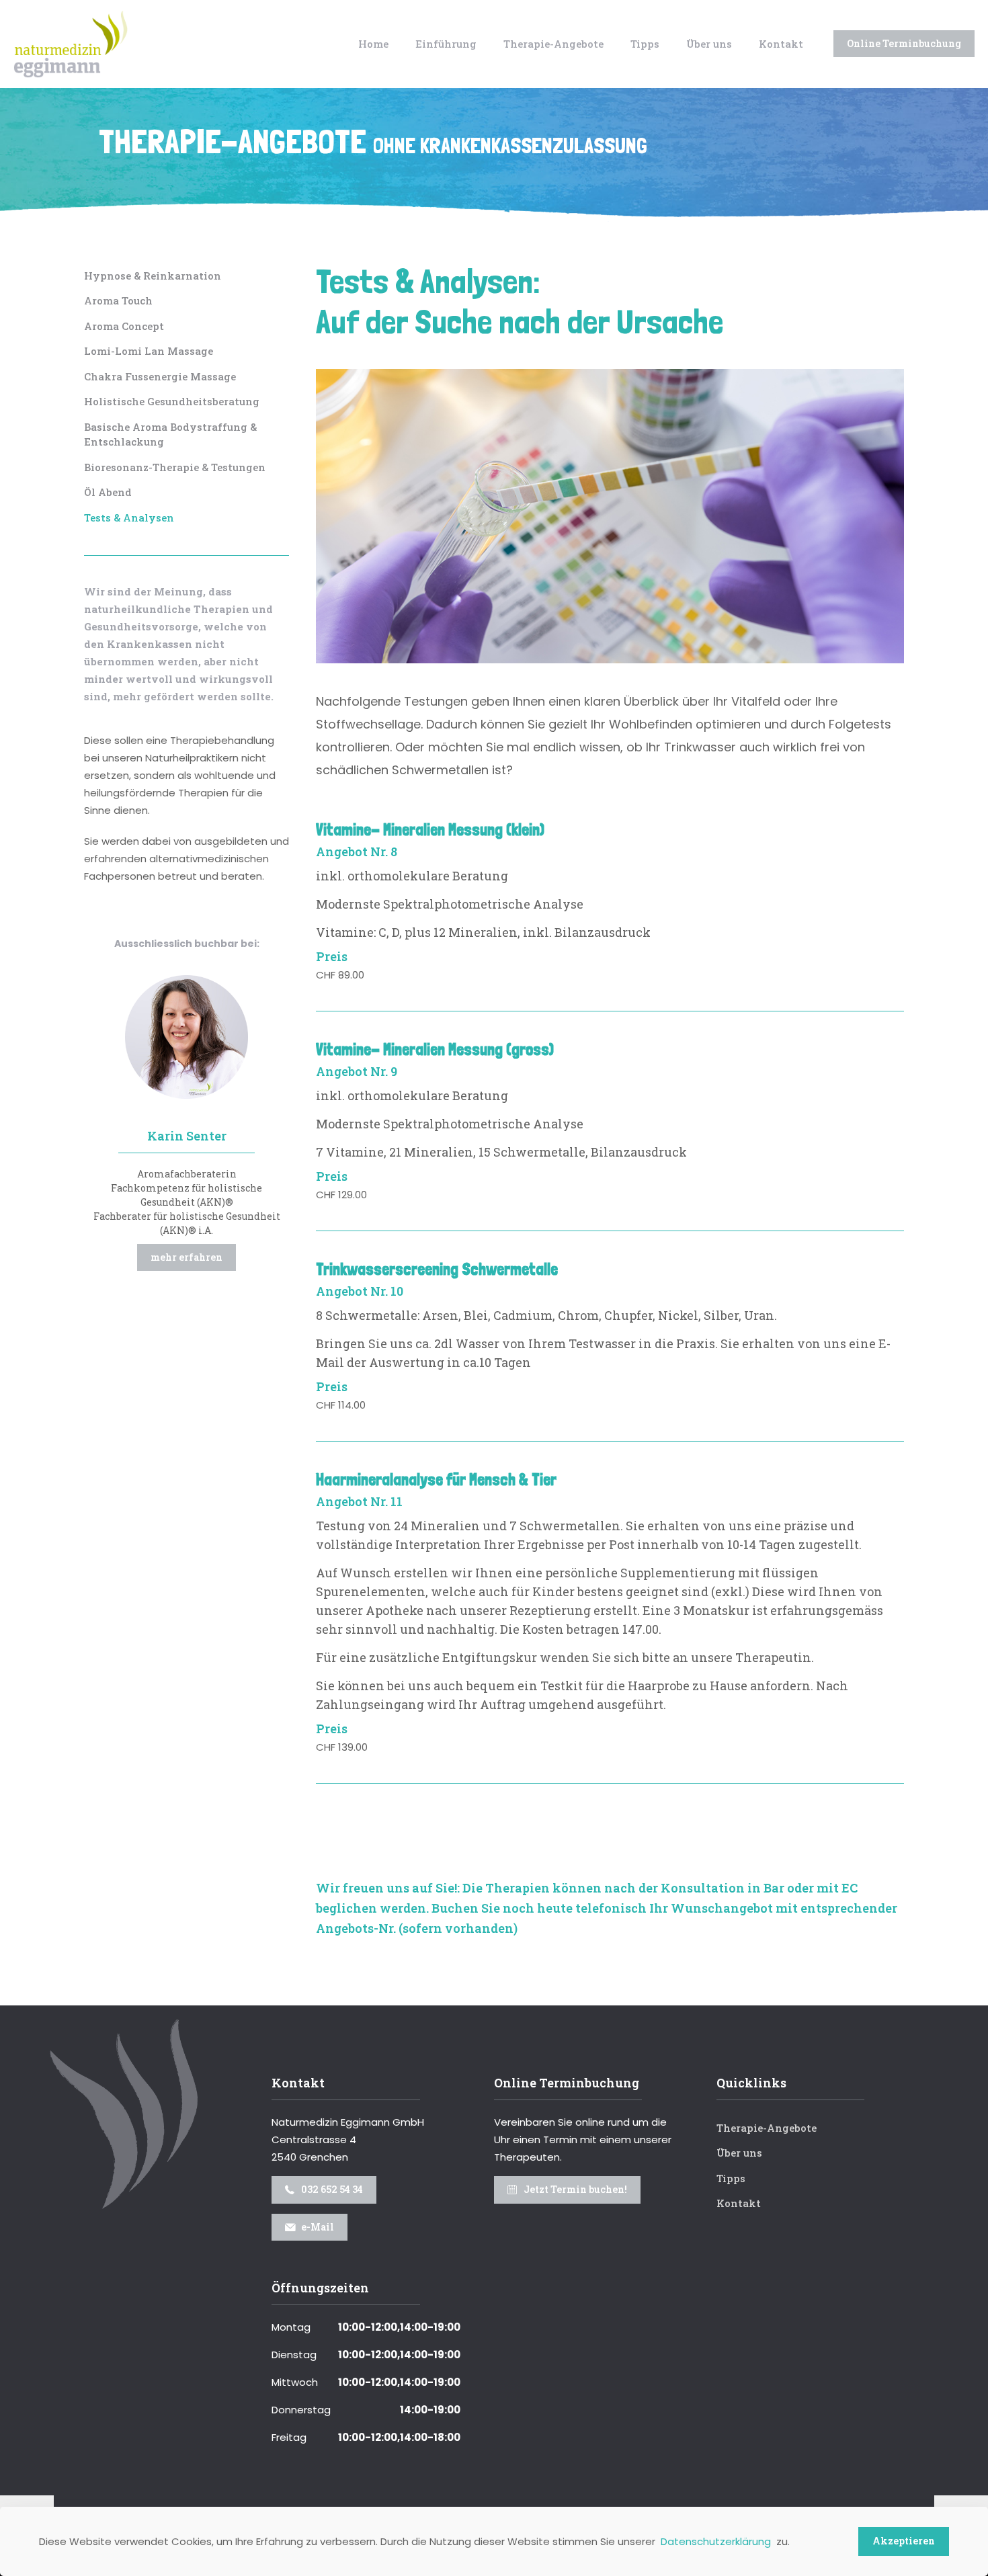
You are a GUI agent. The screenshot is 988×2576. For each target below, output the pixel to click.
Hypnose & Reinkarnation (153, 276)
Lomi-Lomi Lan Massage (149, 351)
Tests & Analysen (129, 517)
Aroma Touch (118, 300)
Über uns (739, 2153)
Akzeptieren (904, 2541)
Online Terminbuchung (904, 43)
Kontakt (739, 2203)
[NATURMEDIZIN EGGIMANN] (71, 44)
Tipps (731, 2178)
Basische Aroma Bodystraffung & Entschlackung (170, 434)
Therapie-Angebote (373, 141)
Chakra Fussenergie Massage (160, 376)
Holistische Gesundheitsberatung (172, 401)
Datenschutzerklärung (716, 2541)
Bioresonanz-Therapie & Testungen (175, 467)
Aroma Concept (124, 326)
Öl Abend (108, 492)
